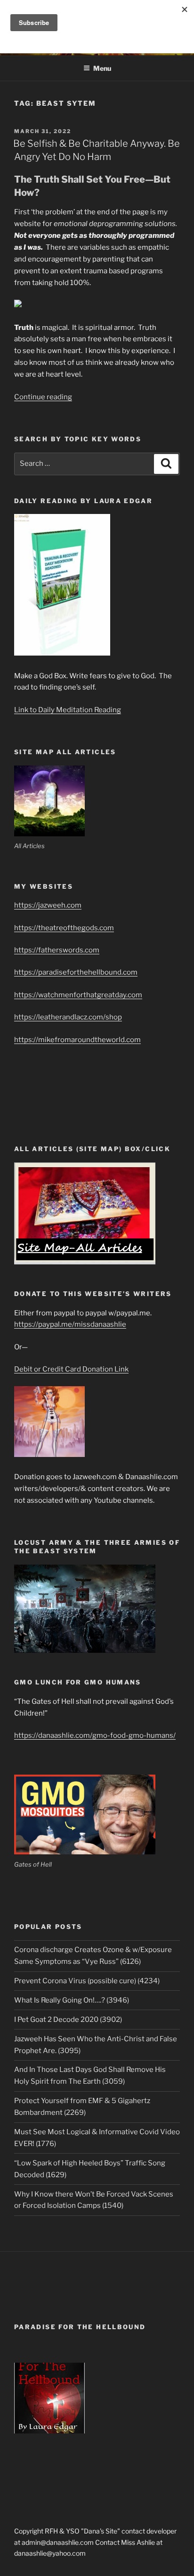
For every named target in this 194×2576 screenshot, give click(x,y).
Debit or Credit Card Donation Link (71, 1369)
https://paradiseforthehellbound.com (76, 972)
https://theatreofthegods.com (64, 928)
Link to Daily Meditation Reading (68, 710)
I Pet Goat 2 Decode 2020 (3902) (68, 2020)
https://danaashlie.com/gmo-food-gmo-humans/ (95, 1735)
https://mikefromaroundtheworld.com (77, 1040)
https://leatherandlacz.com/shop (68, 1017)
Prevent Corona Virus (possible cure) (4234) (87, 1981)
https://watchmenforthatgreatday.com (78, 995)
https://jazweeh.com (48, 905)
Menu (102, 68)
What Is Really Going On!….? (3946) (72, 2000)
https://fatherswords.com (57, 950)
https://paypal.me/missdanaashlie (70, 1324)
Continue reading (43, 397)
